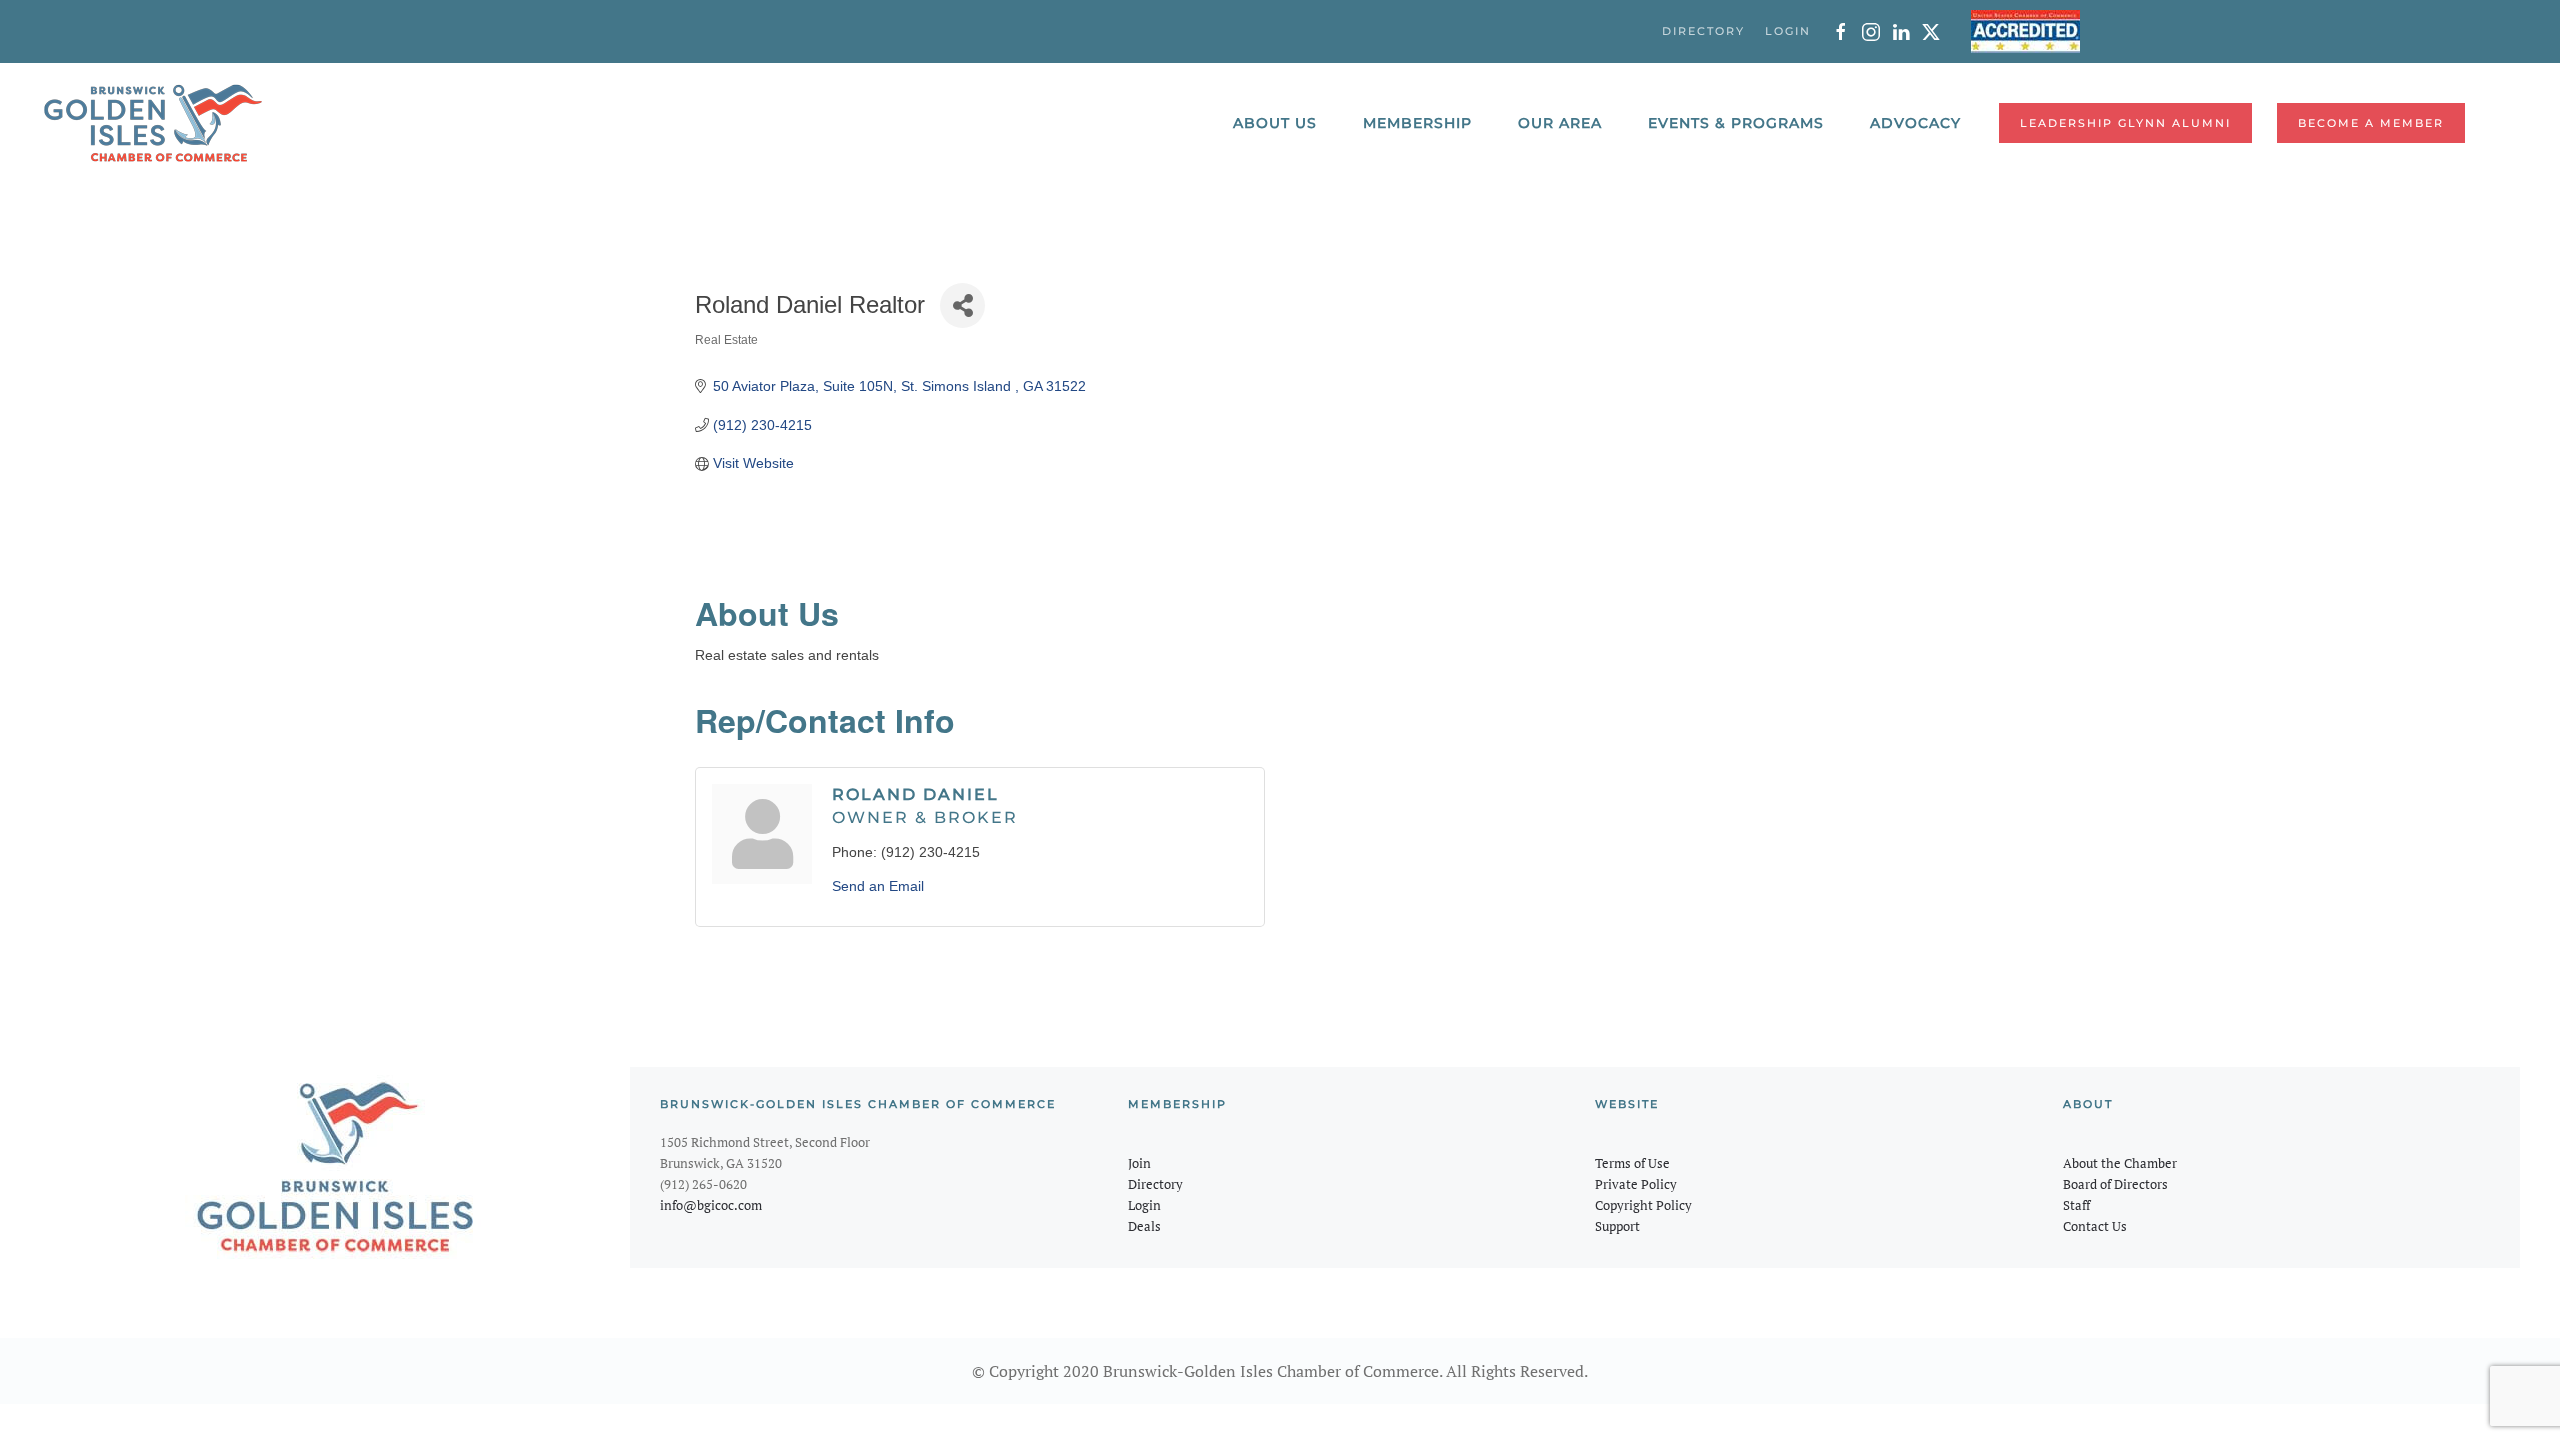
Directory (1155, 1184)
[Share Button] (962, 305)
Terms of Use (1632, 1163)
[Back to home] (153, 123)
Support (1617, 1226)
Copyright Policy (1643, 1205)
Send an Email (878, 886)
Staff (2076, 1205)
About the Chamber (2120, 1163)
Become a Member (2371, 123)
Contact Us (2095, 1226)
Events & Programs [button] (1736, 123)
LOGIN (1788, 31)
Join (1139, 1163)
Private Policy (1636, 1184)
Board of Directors (2115, 1184)
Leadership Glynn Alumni (2125, 123)
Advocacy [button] (1915, 123)
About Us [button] (1275, 123)
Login (1144, 1205)
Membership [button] (1417, 123)
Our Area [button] (1560, 123)
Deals (1144, 1226)
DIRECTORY (1703, 31)
